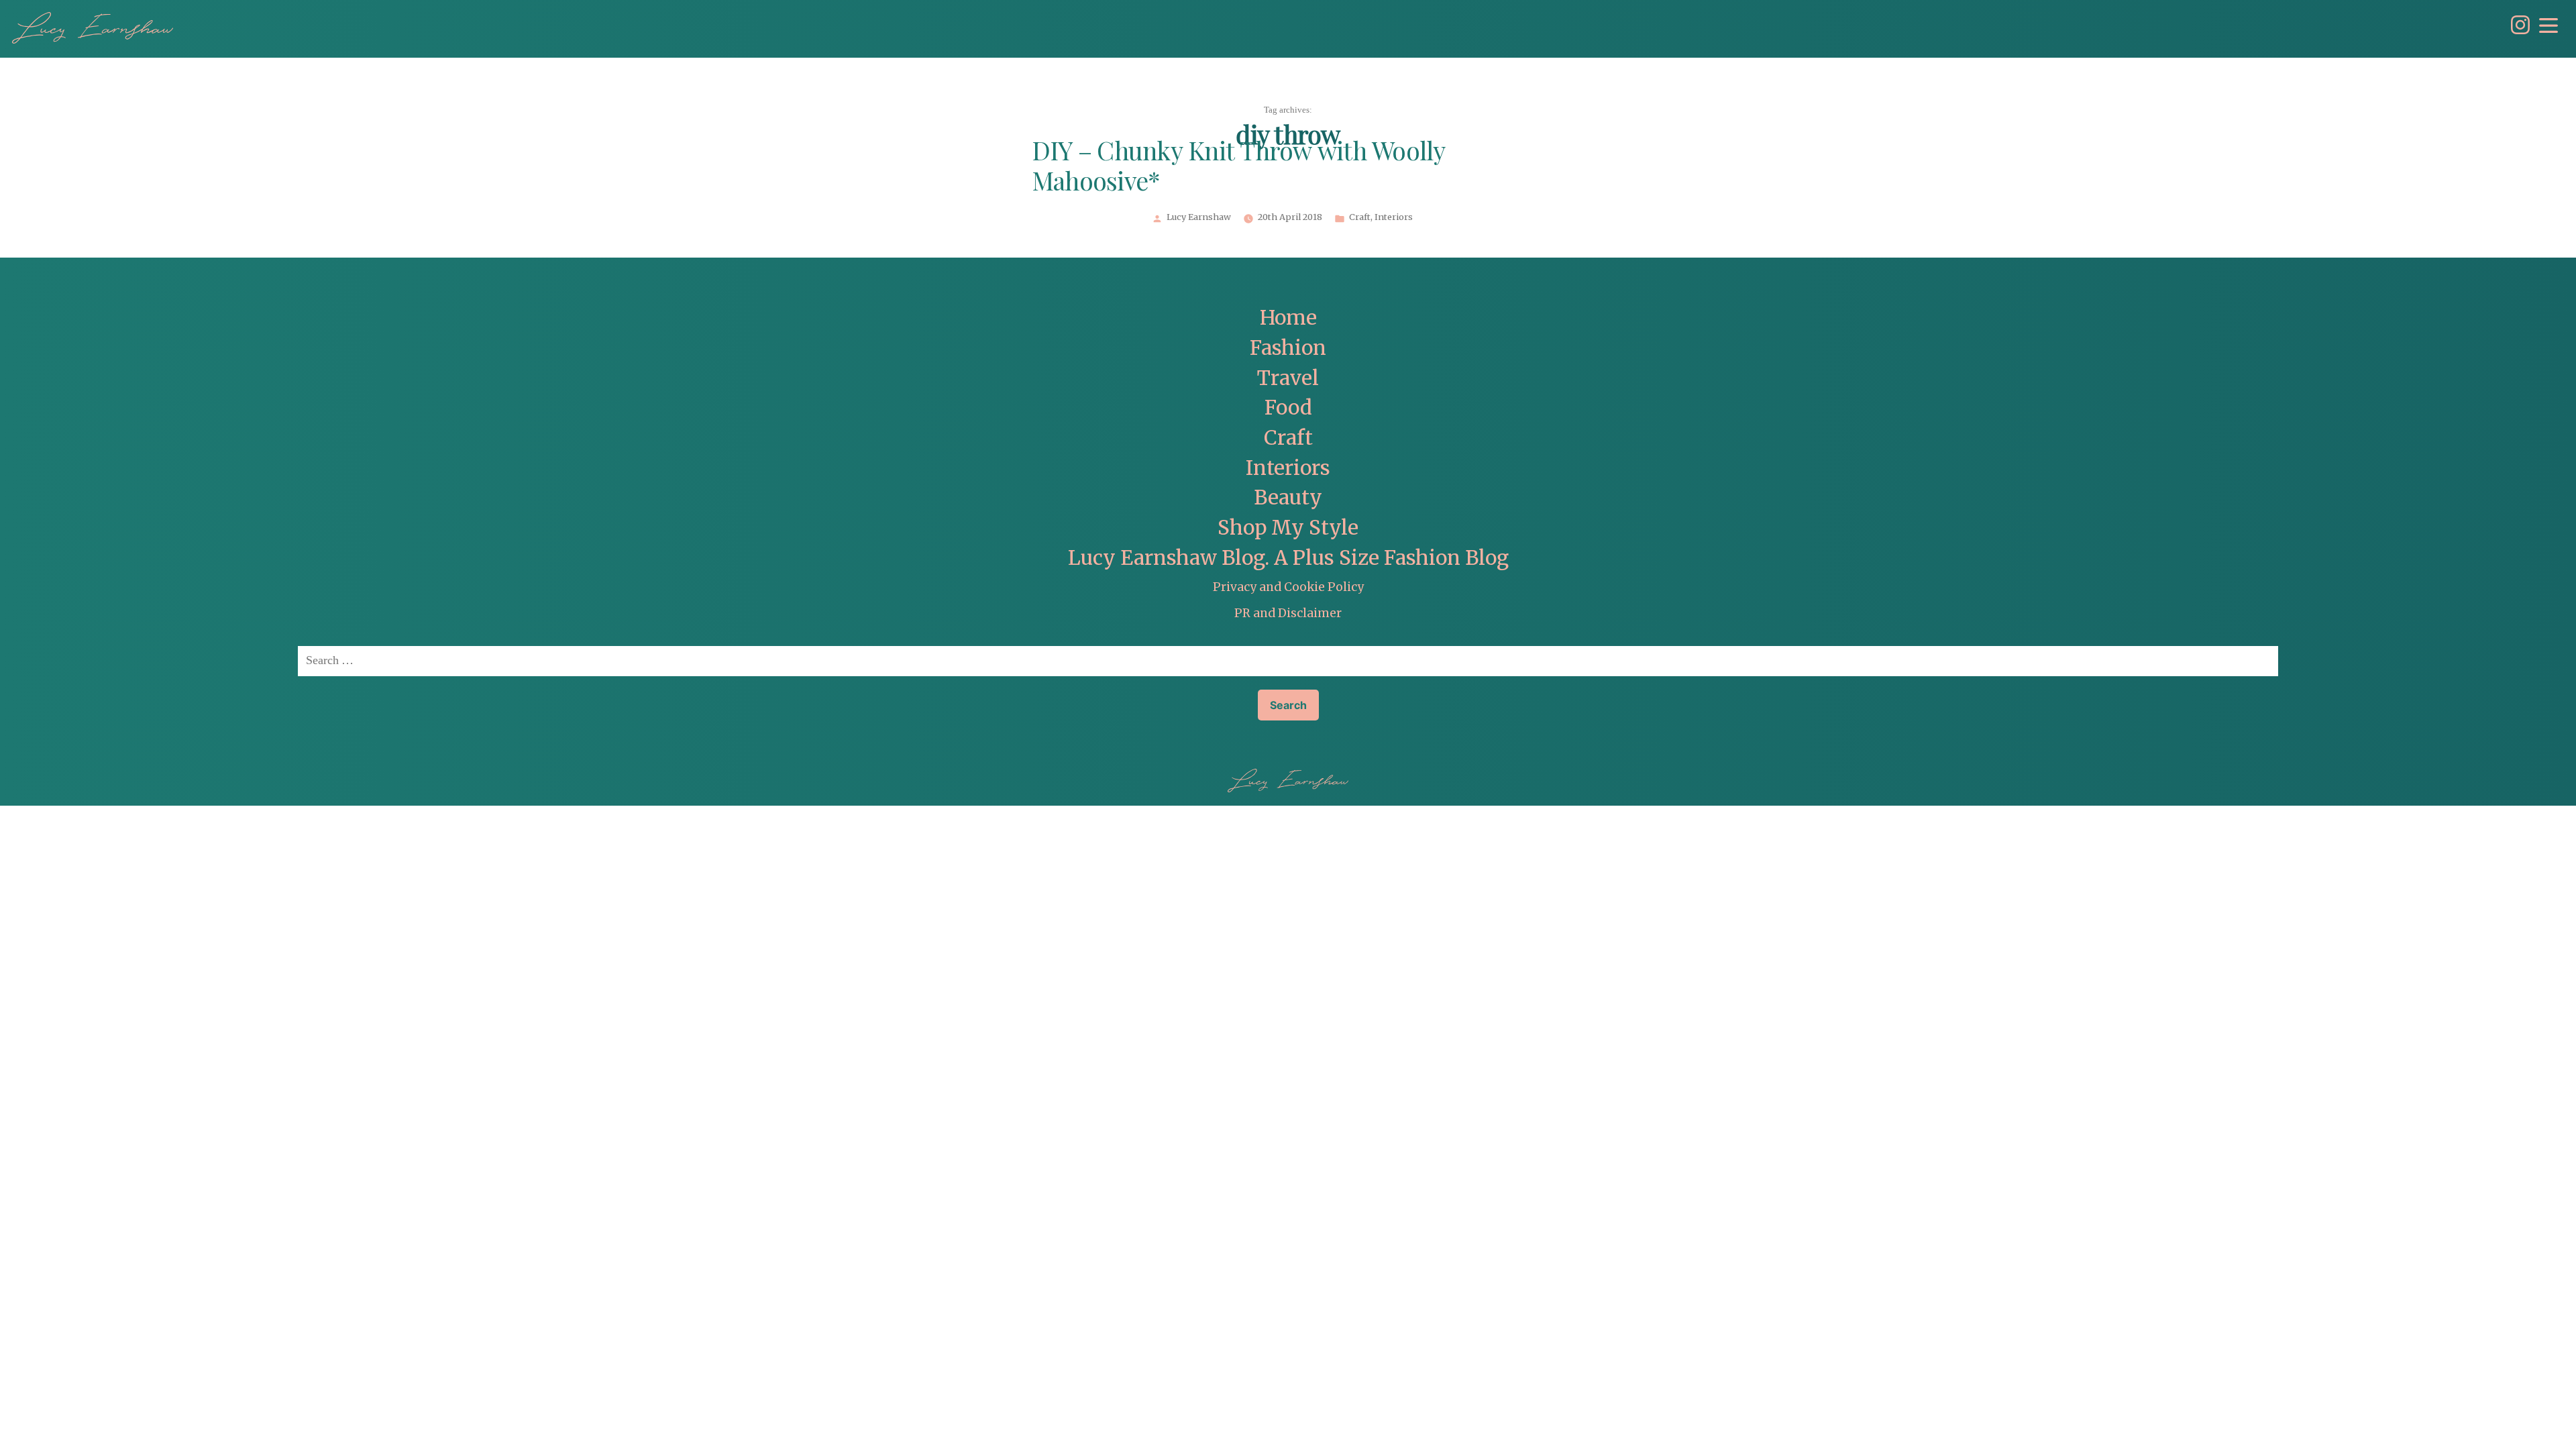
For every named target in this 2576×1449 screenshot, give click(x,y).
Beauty (1288, 497)
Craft (1360, 217)
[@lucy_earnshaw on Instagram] (2517, 31)
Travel (1288, 378)
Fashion (1288, 348)
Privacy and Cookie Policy (1288, 587)
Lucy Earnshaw (1199, 217)
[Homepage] (93, 28)
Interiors (1394, 217)
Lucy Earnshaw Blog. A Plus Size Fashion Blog (1288, 558)
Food (1288, 408)
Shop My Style (1288, 528)
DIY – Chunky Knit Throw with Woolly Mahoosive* (1239, 168)
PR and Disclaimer (1288, 613)
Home (1288, 318)
